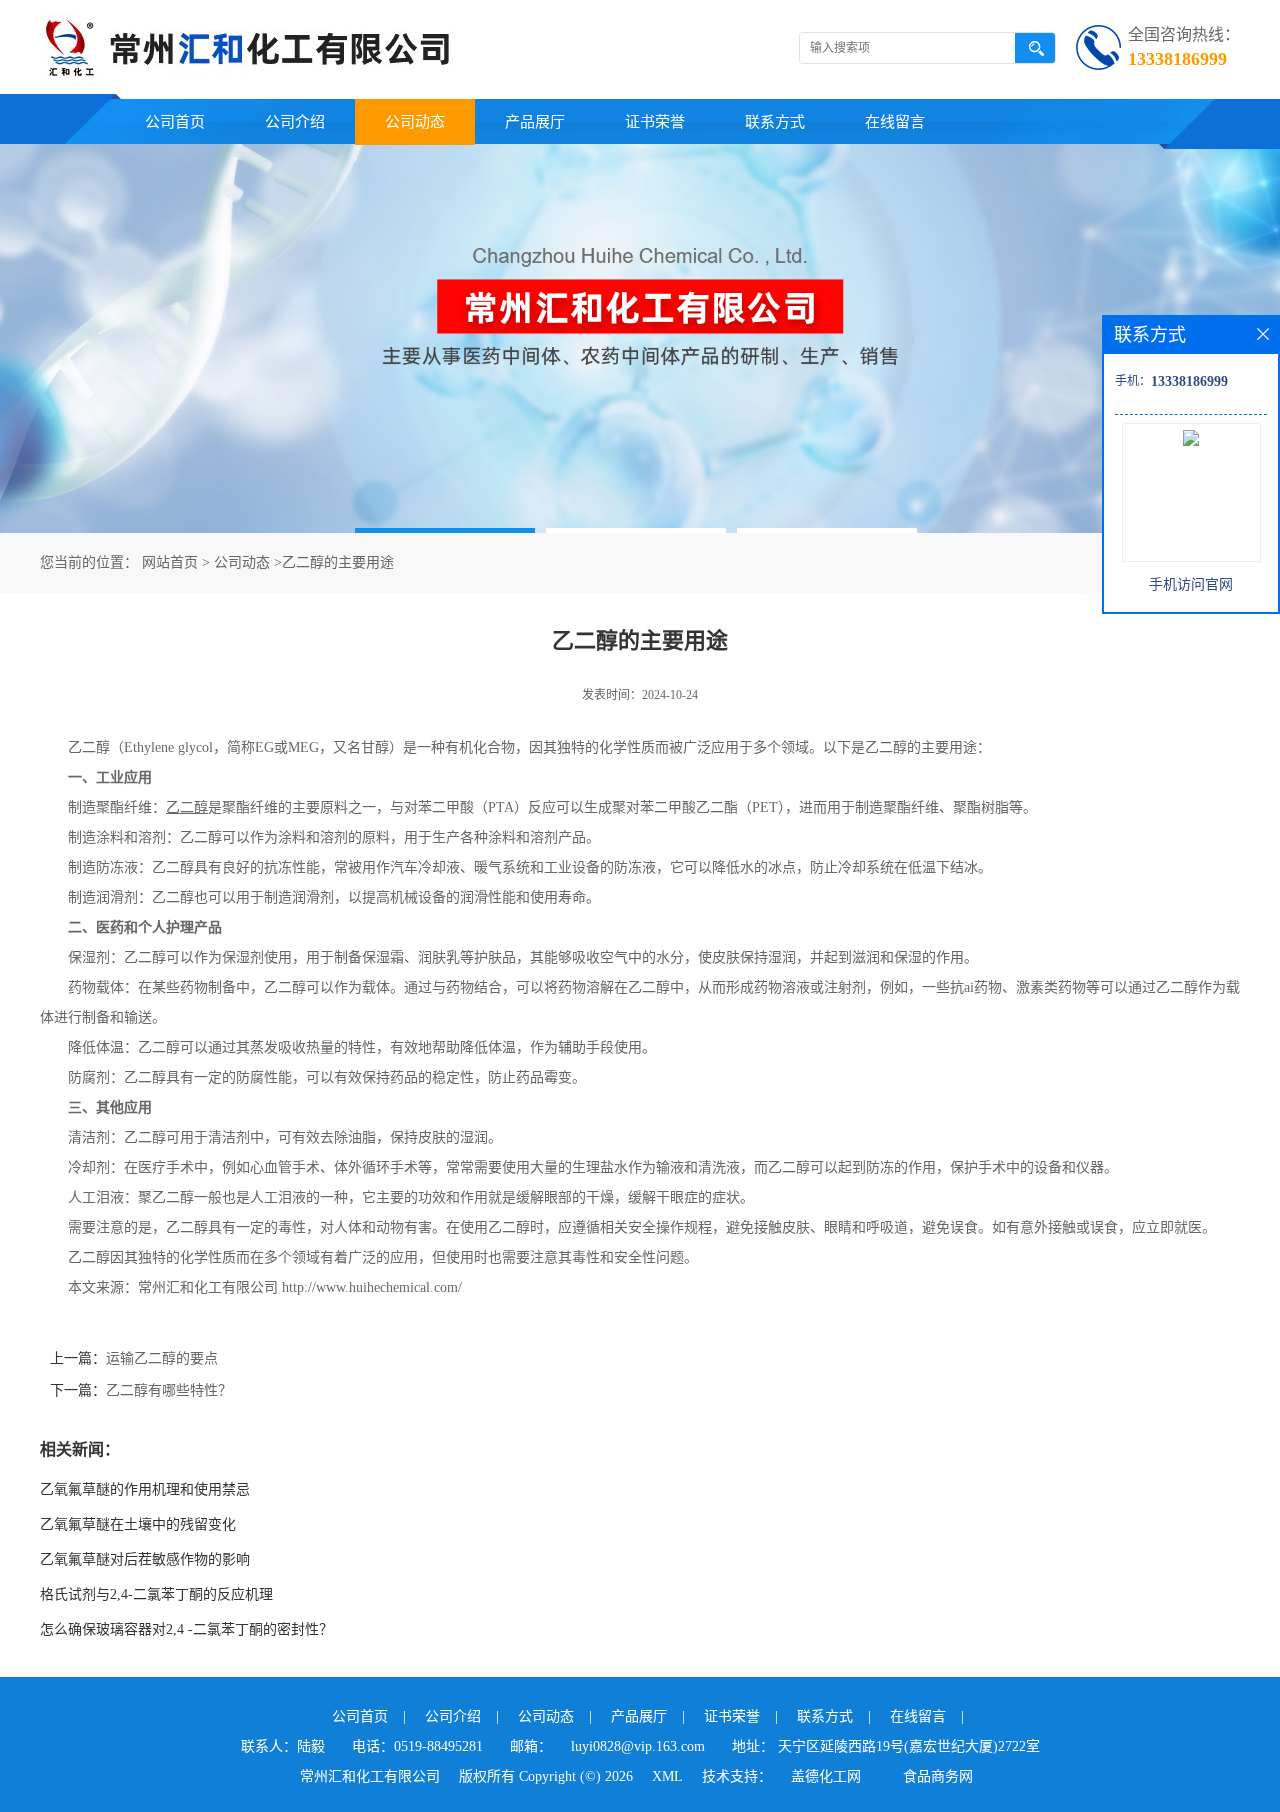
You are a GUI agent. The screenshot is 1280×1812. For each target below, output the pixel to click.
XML (667, 1776)
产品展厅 (535, 122)
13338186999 (1177, 59)
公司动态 (415, 122)
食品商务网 (938, 1776)
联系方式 (775, 122)
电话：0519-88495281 (417, 1746)
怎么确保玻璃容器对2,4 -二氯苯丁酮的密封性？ (186, 1629)
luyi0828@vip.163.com (638, 1746)
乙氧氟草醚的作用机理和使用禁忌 (145, 1489)
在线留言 (895, 122)
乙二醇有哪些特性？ (169, 1390)
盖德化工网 (826, 1776)
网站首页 (170, 562)
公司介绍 (295, 122)
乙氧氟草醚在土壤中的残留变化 (138, 1524)
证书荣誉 (655, 122)
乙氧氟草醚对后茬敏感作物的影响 (145, 1559)
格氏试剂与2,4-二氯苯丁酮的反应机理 (156, 1594)
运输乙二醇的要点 (162, 1358)
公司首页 (175, 122)
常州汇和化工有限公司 (370, 1776)
